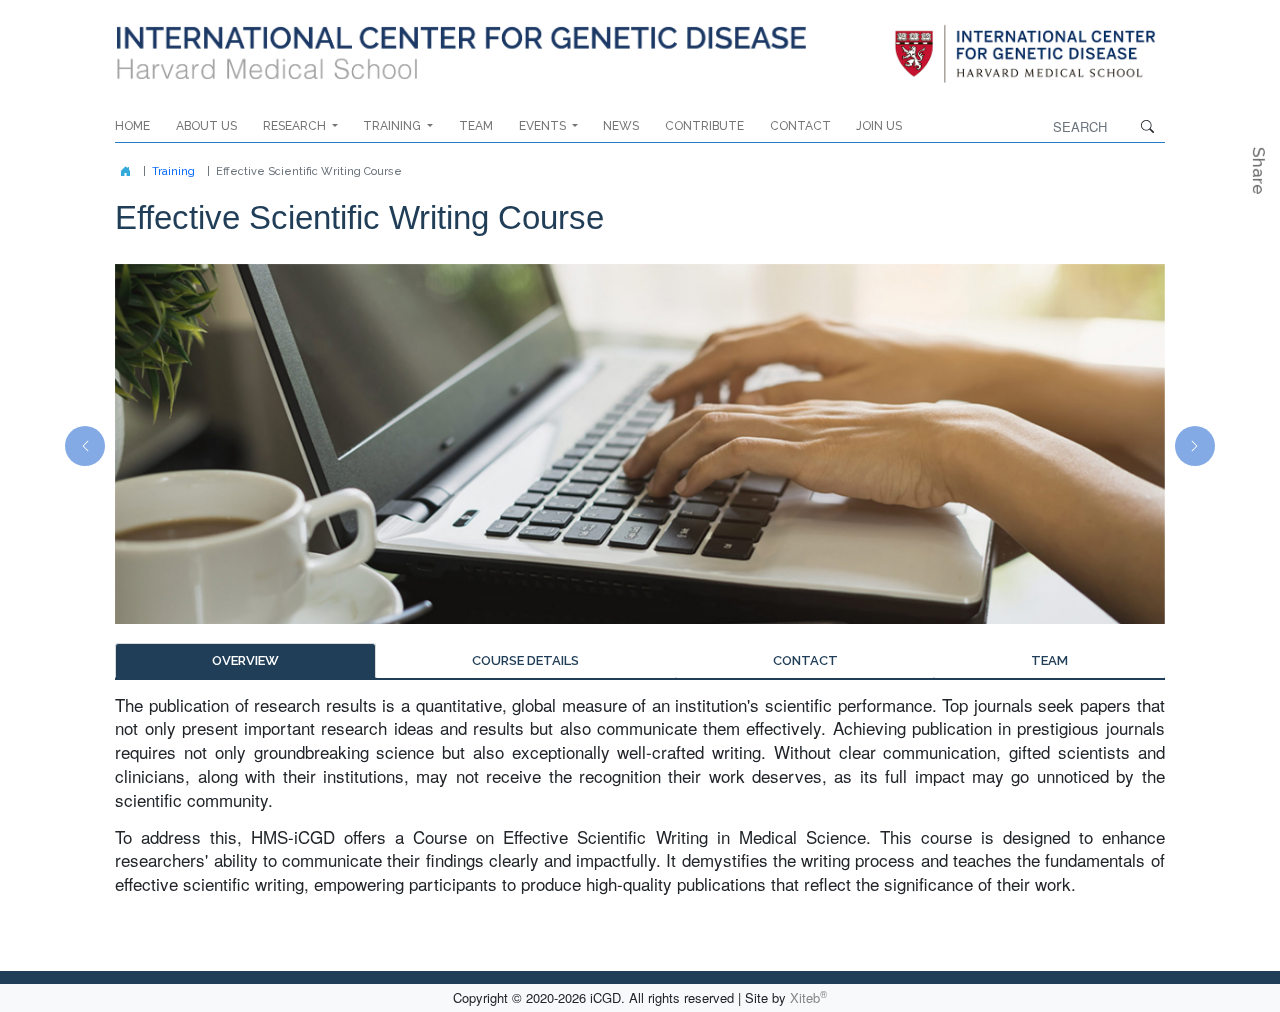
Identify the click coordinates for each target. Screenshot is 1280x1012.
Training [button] (393, 126)
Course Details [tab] (525, 660)
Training (173, 171)
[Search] (1024, 54)
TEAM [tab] (1049, 660)
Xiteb (808, 997)
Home (132, 126)
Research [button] (296, 126)
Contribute (704, 126)
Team (476, 126)
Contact (800, 126)
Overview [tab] (245, 660)
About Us (206, 126)
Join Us (879, 126)
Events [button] (544, 126)
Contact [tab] (805, 660)
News (621, 126)
